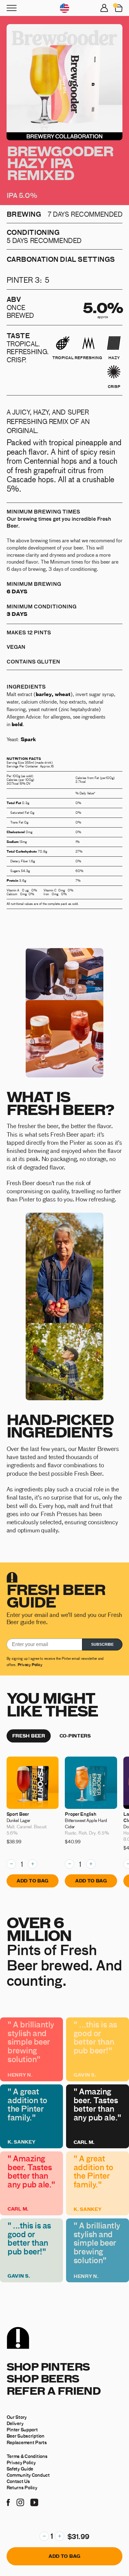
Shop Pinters (48, 2366)
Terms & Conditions (27, 2456)
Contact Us (18, 2481)
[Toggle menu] (12, 8)
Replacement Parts (27, 2442)
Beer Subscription (26, 2436)
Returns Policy (22, 2487)
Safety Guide (20, 2469)
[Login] (104, 8)
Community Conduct (28, 2475)
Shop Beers (43, 2378)
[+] (59, 2536)
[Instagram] (20, 2501)
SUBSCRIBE (102, 1644)
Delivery (15, 2423)
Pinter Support (22, 2429)
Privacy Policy (30, 1664)
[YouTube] (34, 2501)
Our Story (17, 2417)
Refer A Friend (54, 2390)
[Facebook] (8, 2501)
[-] (44, 2536)
